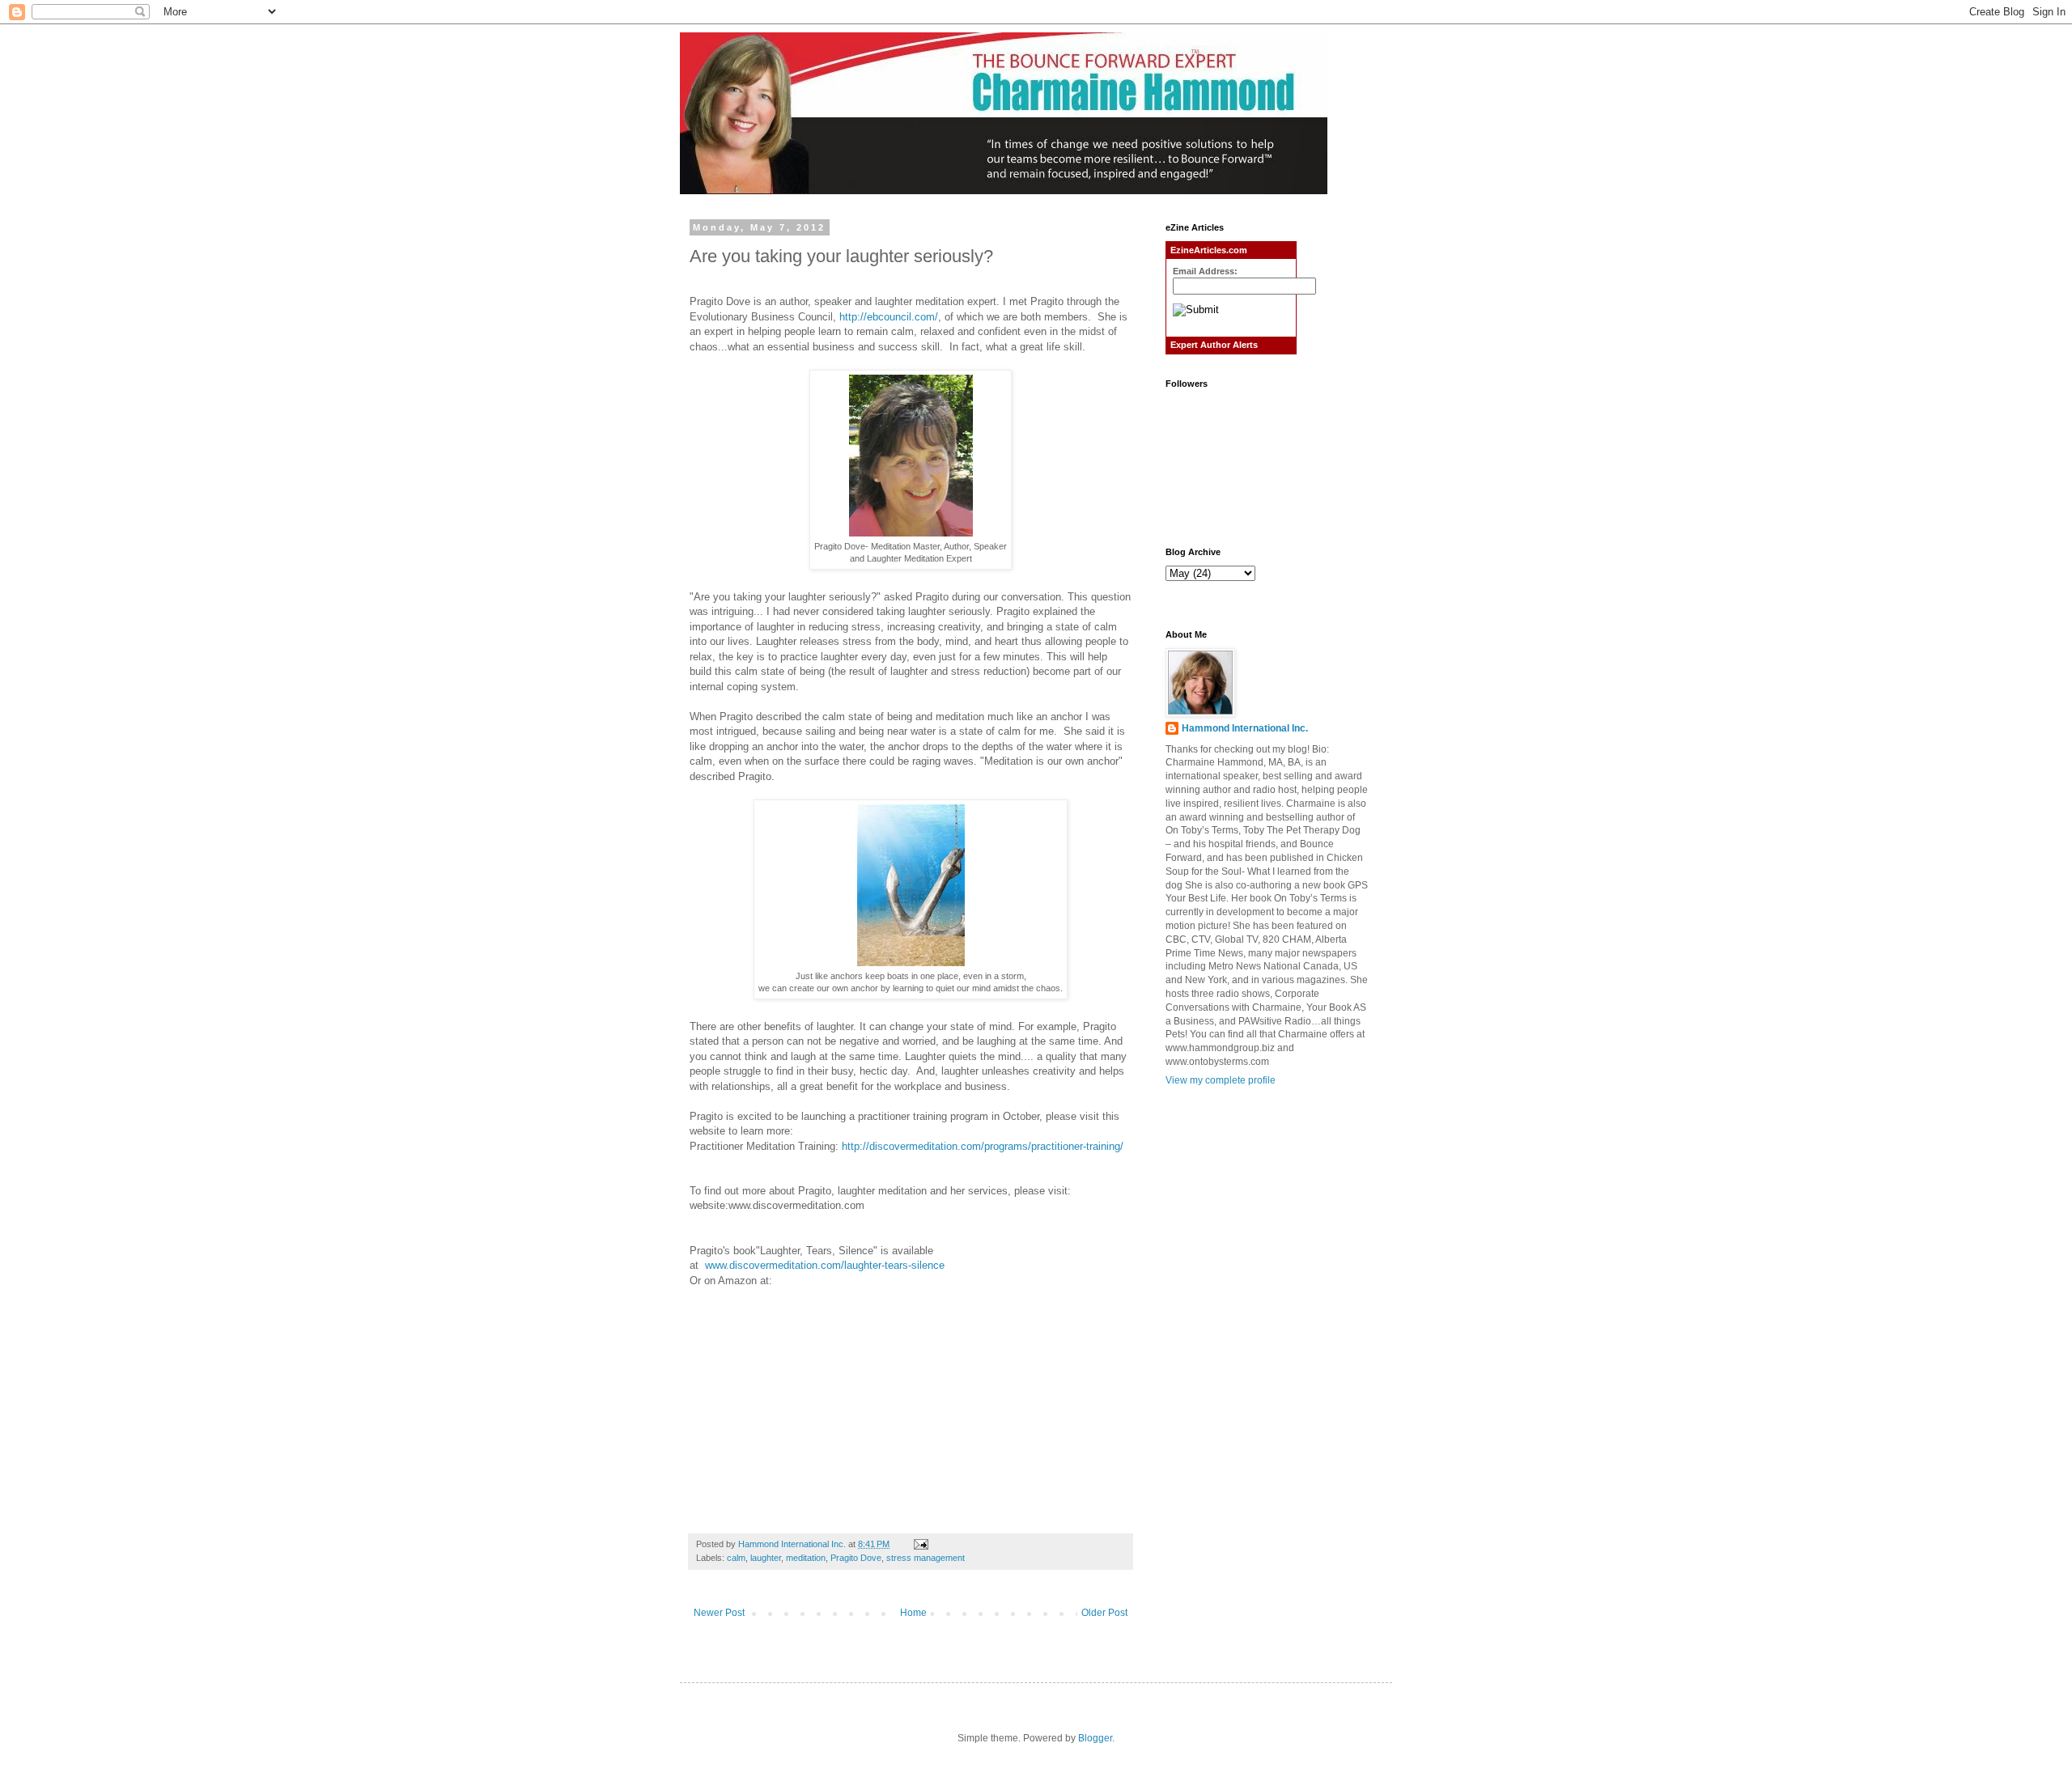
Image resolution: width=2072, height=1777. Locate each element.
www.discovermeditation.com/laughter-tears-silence (825, 1265)
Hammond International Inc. (1245, 728)
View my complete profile (1221, 1080)
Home (913, 1613)
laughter (766, 1558)
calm (736, 1558)
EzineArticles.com (1209, 250)
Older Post (1104, 1613)
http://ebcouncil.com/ (889, 317)
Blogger (1095, 1738)
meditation (806, 1558)
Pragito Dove (856, 1558)
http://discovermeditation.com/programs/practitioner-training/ (983, 1146)
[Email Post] (920, 1544)
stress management (926, 1558)
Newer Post (719, 1613)
